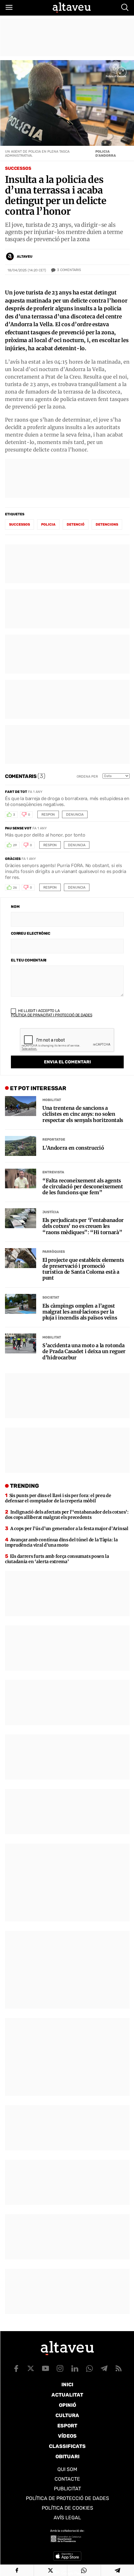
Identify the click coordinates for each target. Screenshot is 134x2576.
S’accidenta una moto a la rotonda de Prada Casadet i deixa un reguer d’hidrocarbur (84, 1351)
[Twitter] (51, 2570)
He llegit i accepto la (52, 1013)
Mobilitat (52, 1100)
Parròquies (54, 1252)
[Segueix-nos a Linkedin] (75, 2368)
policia (48, 525)
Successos (18, 168)
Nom (15, 907)
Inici (67, 2385)
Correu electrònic (31, 933)
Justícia (51, 1212)
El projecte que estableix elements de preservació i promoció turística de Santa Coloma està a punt (83, 1269)
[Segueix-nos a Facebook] (16, 2368)
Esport (67, 2426)
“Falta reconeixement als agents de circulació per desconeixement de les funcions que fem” (83, 1187)
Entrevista (53, 1172)
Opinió (67, 2405)
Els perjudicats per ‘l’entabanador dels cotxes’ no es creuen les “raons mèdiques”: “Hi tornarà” (83, 1226)
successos (19, 525)
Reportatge (54, 1140)
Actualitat (67, 2395)
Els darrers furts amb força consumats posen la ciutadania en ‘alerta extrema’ (57, 1559)
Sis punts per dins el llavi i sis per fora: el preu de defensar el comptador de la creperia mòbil (58, 1498)
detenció (76, 525)
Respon (48, 815)
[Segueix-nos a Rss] (119, 2368)
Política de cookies (67, 2508)
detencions (107, 525)
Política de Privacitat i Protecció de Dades (52, 1015)
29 (15, 845)
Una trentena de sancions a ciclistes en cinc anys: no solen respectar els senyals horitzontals (83, 1114)
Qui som (67, 2469)
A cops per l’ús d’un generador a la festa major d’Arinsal (69, 1529)
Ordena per (87, 777)
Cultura (67, 2415)
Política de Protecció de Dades (67, 2498)
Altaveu (25, 257)
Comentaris (69, 270)
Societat (51, 1298)
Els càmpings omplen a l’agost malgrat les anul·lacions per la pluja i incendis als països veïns (80, 1312)
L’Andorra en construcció (73, 1148)
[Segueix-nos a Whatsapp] (89, 2368)
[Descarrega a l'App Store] (67, 2556)
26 (15, 888)
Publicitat (67, 2489)
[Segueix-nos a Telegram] (104, 2368)
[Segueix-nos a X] (31, 2368)
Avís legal (67, 2518)
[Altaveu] (72, 7)
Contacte (67, 2479)
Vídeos (67, 2436)
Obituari (67, 2457)
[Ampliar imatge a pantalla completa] (122, 72)
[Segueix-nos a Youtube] (45, 2368)
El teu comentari (29, 960)
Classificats (67, 2446)
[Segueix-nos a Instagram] (60, 2368)
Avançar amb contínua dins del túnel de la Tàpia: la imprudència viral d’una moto (61, 1542)
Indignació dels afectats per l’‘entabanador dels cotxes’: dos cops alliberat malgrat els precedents (67, 1515)
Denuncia (75, 815)
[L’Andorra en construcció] (21, 1146)
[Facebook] (17, 2570)
